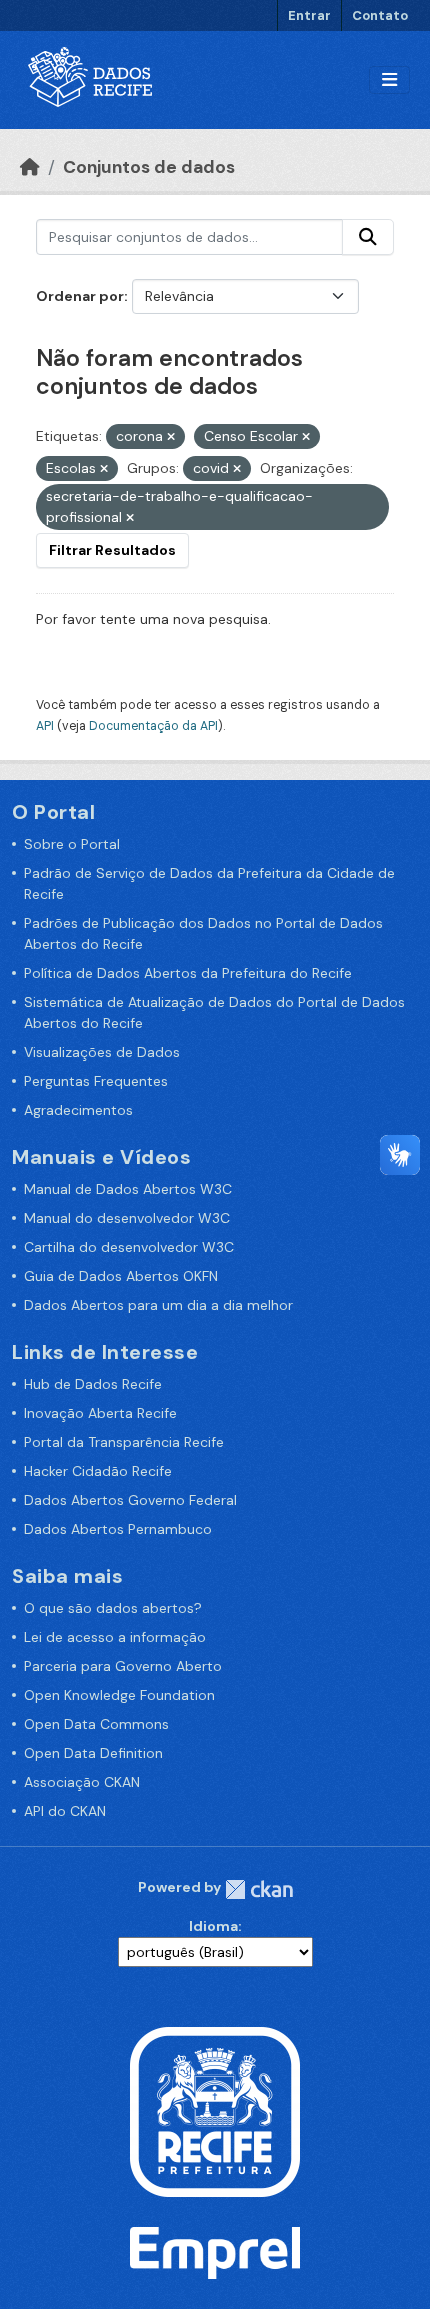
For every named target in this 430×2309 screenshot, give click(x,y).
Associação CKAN (82, 1782)
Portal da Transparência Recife (124, 1442)
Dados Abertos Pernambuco (118, 1529)
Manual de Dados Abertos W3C (128, 1189)
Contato (380, 15)
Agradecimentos (78, 1110)
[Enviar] (368, 237)
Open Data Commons (96, 1724)
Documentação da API (153, 726)
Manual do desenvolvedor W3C (127, 1218)
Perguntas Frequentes (96, 1081)
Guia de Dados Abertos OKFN (121, 1276)
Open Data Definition (93, 1753)
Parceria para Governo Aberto (123, 1666)
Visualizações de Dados (102, 1052)
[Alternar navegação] (389, 80)
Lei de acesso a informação (115, 1637)
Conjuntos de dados (149, 167)
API (45, 726)
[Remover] (171, 437)
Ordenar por (80, 296)
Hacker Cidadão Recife (98, 1471)
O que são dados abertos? (113, 1608)
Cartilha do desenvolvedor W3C (129, 1247)
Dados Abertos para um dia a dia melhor (158, 1305)
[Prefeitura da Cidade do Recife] (215, 2110)
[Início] (30, 167)
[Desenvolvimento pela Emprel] (215, 2252)
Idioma (213, 1926)
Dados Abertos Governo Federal (130, 1500)
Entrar (309, 15)
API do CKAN (65, 1811)
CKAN (259, 1889)
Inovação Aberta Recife (100, 1413)
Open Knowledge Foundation (119, 1695)
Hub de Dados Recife (93, 1384)
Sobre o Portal (72, 844)
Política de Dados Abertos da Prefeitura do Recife (188, 973)
